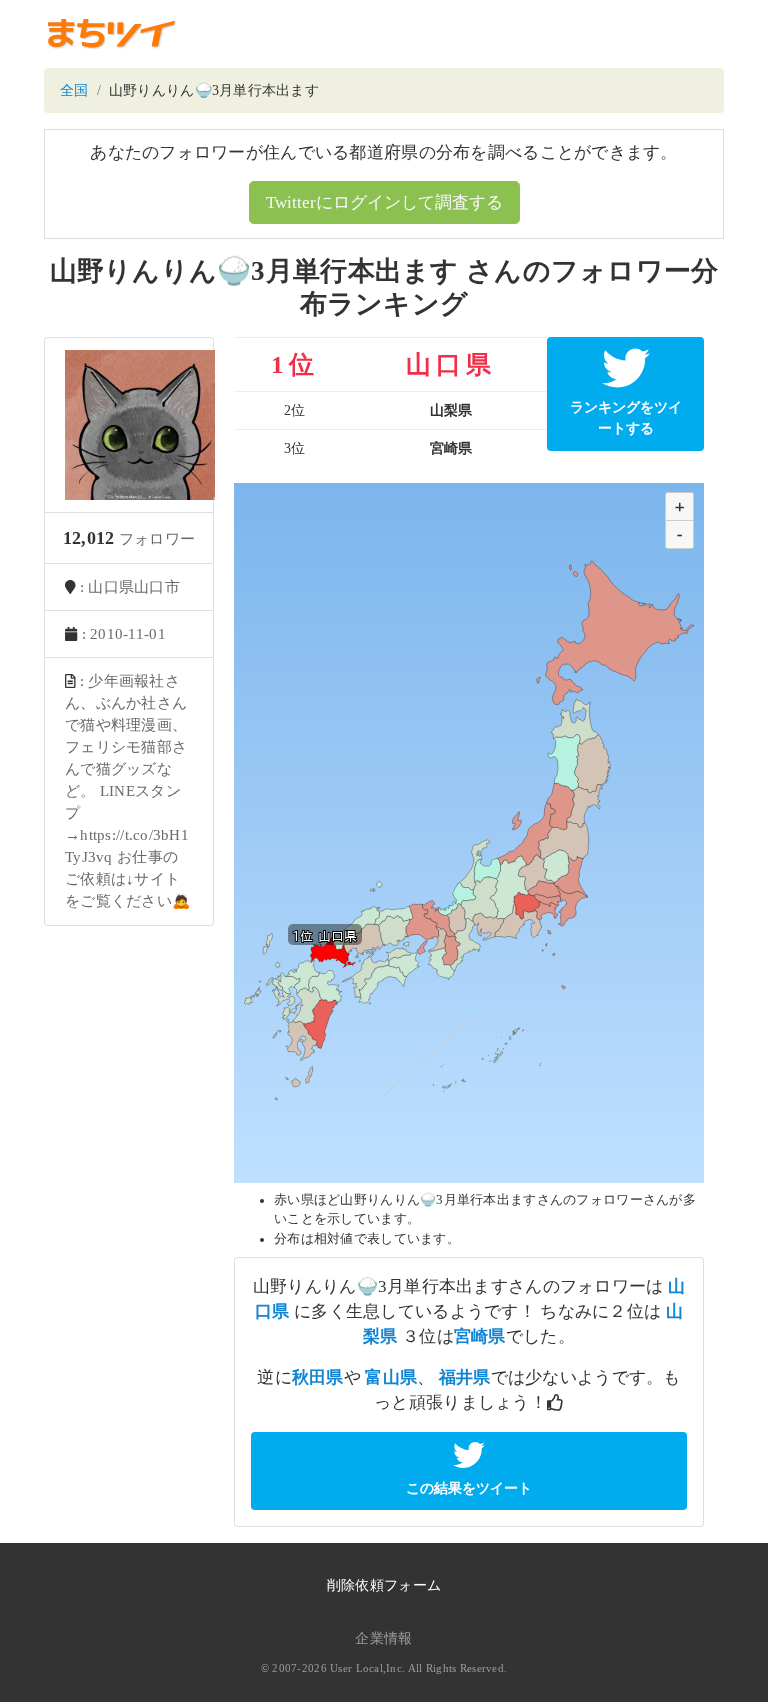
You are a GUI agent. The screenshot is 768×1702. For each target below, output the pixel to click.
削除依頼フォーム (384, 1585)
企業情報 (383, 1638)
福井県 (465, 1377)
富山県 (391, 1377)
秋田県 (318, 1377)
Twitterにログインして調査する (384, 202)
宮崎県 (480, 1336)
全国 (74, 90)
